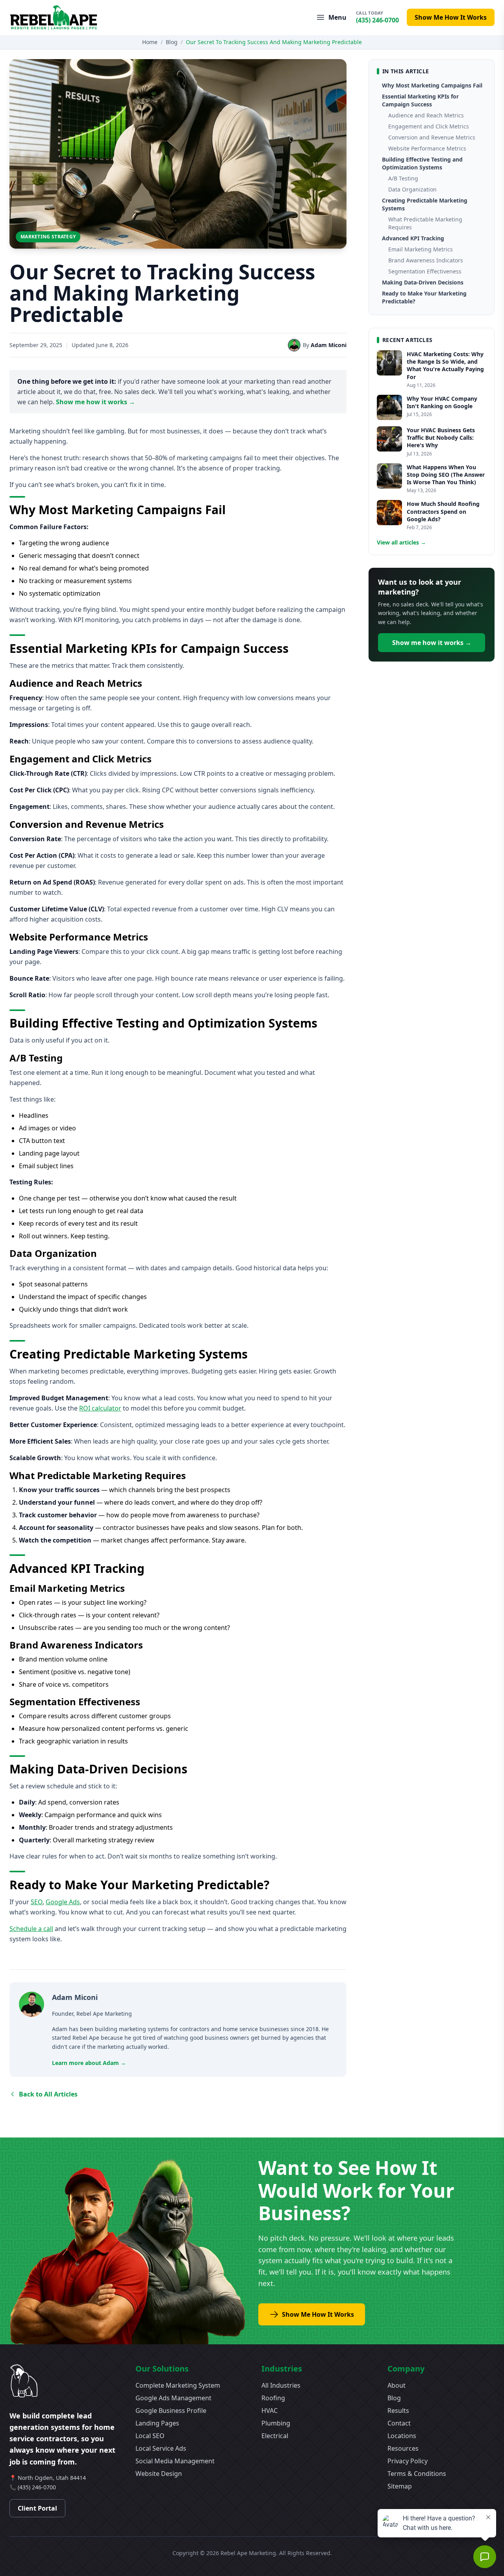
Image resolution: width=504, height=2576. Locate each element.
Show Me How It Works (451, 17)
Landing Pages (157, 2423)
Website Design (159, 2474)
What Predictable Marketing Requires (425, 223)
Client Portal (37, 2508)
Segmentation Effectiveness (425, 271)
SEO (37, 1902)
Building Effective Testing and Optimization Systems (422, 163)
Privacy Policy (408, 2461)
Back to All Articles (48, 2094)
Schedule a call (31, 1929)
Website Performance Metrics (427, 148)
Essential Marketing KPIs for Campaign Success (420, 100)
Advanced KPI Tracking (413, 238)
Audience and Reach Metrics (426, 115)
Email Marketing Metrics (421, 249)
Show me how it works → (95, 402)
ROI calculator (100, 1408)
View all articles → (401, 542)
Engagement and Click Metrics (429, 126)
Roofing (273, 2398)
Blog (172, 42)
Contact (399, 2423)
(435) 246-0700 (37, 2487)
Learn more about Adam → (89, 2063)
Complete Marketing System (178, 2385)
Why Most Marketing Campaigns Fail (432, 85)
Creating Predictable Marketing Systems (425, 204)
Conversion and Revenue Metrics (432, 137)
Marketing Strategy (48, 237)
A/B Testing (403, 178)
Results (398, 2411)
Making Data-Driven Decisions (423, 282)
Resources (403, 2448)
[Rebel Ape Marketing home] (54, 18)
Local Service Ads (161, 2448)
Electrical (275, 2436)
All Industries (281, 2385)
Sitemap (400, 2486)
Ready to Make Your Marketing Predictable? (424, 297)
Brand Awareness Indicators (426, 260)
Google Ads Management (173, 2398)
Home (150, 42)
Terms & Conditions (417, 2474)
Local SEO (150, 2436)
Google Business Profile (171, 2411)
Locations (402, 2436)
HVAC (270, 2411)
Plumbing (276, 2423)
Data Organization (412, 189)
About (397, 2385)
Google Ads (63, 1902)
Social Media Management (175, 2461)
